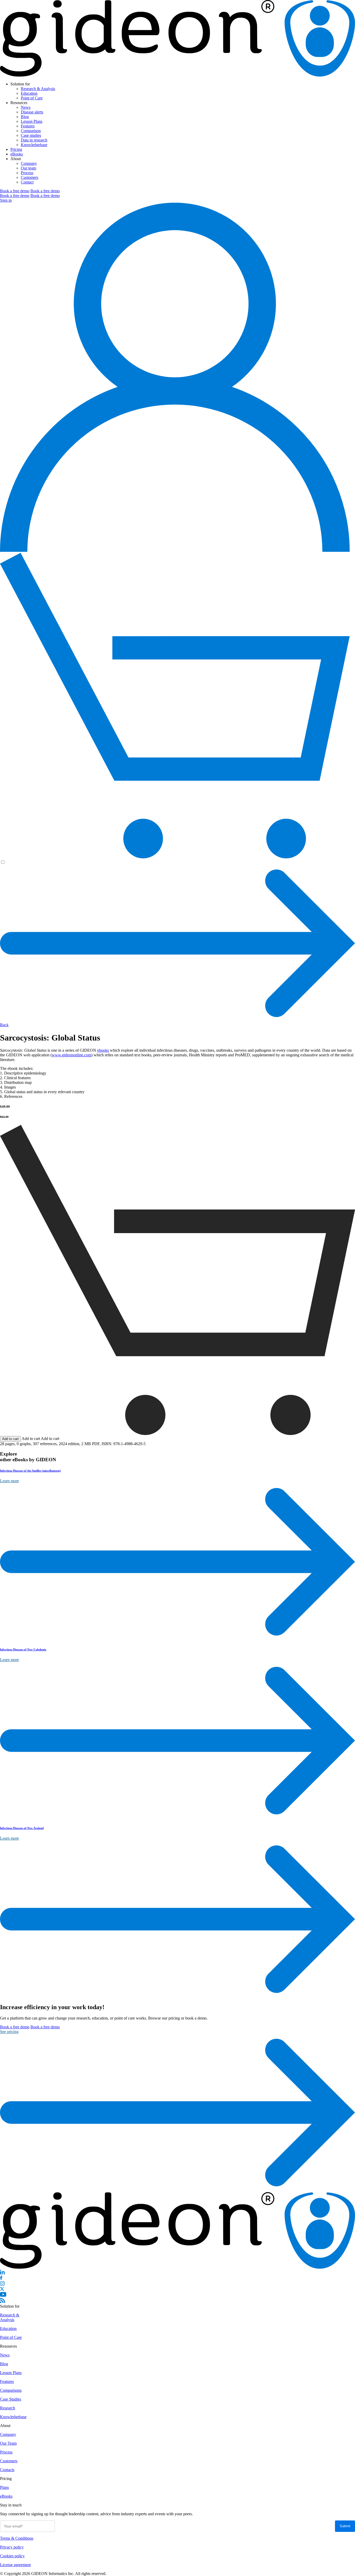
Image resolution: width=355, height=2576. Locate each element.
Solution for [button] (20, 84)
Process (27, 173)
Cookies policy (12, 2556)
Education (29, 93)
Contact (27, 182)
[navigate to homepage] (177, 75)
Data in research (34, 140)
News (26, 107)
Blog (25, 117)
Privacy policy (12, 2547)
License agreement (15, 2565)
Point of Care (32, 98)
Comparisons (11, 2390)
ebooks (103, 1050)
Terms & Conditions (17, 2538)
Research (8, 2408)
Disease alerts (32, 112)
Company (29, 163)
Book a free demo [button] (15, 191)
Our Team (8, 2443)
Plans (4, 2487)
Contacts (7, 2470)
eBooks (17, 154)
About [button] (16, 159)
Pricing (16, 149)
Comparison (31, 131)
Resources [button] (19, 103)
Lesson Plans (32, 121)
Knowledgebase (34, 145)
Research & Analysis (38, 89)
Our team (28, 168)
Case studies (31, 135)
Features (28, 126)
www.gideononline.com (71, 1055)
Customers (29, 177)
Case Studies (11, 2399)
